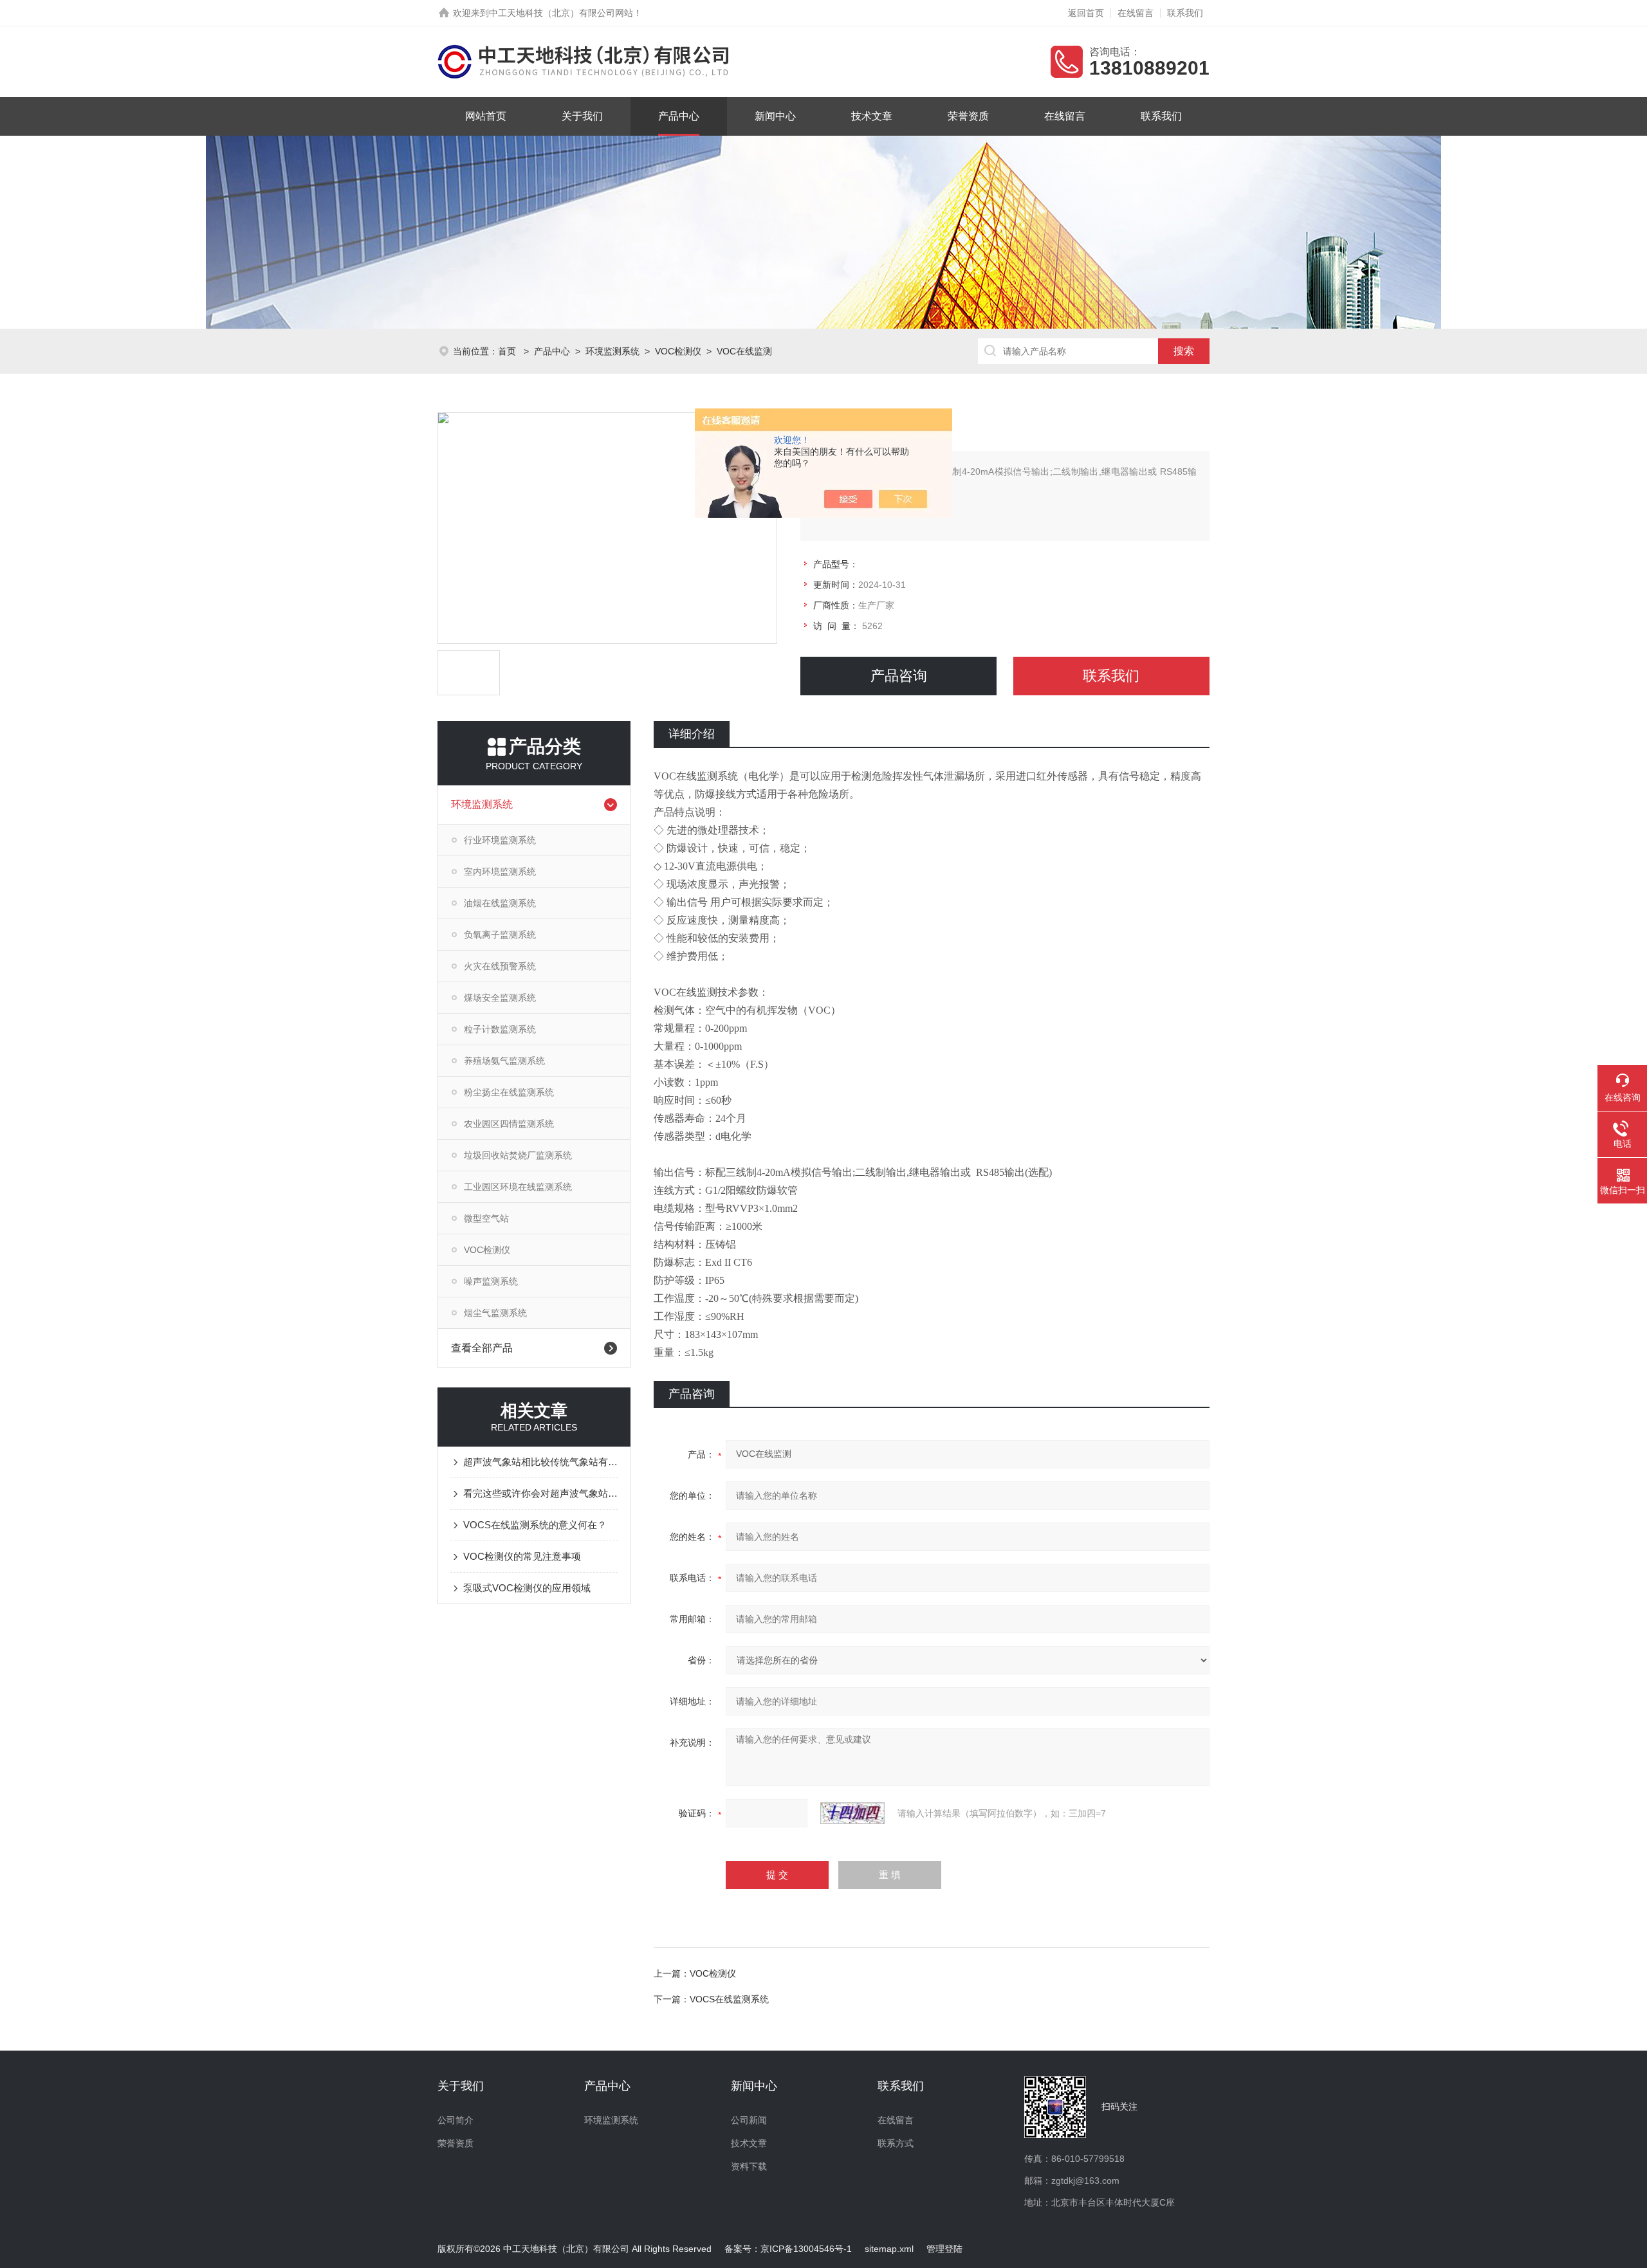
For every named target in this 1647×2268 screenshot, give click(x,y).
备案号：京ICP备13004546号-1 (788, 2249)
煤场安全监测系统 (500, 998)
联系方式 (896, 2143)
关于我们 (582, 116)
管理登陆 (944, 2249)
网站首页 (486, 116)
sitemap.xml (889, 2249)
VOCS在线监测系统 (729, 1999)
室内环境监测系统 (500, 872)
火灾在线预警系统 (500, 966)
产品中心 (679, 116)
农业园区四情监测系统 (509, 1124)
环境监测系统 (612, 351)
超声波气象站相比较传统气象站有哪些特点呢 (540, 1462)
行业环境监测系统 (500, 840)
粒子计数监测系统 (500, 1029)
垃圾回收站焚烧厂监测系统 (518, 1155)
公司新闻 (749, 2120)
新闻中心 (775, 116)
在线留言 (1136, 13)
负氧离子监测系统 (500, 935)
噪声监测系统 (491, 1281)
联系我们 (1185, 13)
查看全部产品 (482, 1348)
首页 (508, 351)
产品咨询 (899, 676)
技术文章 (872, 116)
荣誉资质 (968, 116)
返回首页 (1086, 13)
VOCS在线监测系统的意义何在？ (535, 1525)
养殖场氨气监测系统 (504, 1061)
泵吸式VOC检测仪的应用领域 (527, 1588)
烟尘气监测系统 (495, 1313)
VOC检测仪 (678, 351)
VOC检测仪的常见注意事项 (522, 1556)
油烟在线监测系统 (500, 903)
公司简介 (455, 2120)
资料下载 (749, 2166)
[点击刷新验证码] (852, 1813)
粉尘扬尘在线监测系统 (509, 1092)
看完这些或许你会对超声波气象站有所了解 (540, 1493)
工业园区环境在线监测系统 (518, 1187)
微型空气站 (486, 1218)
